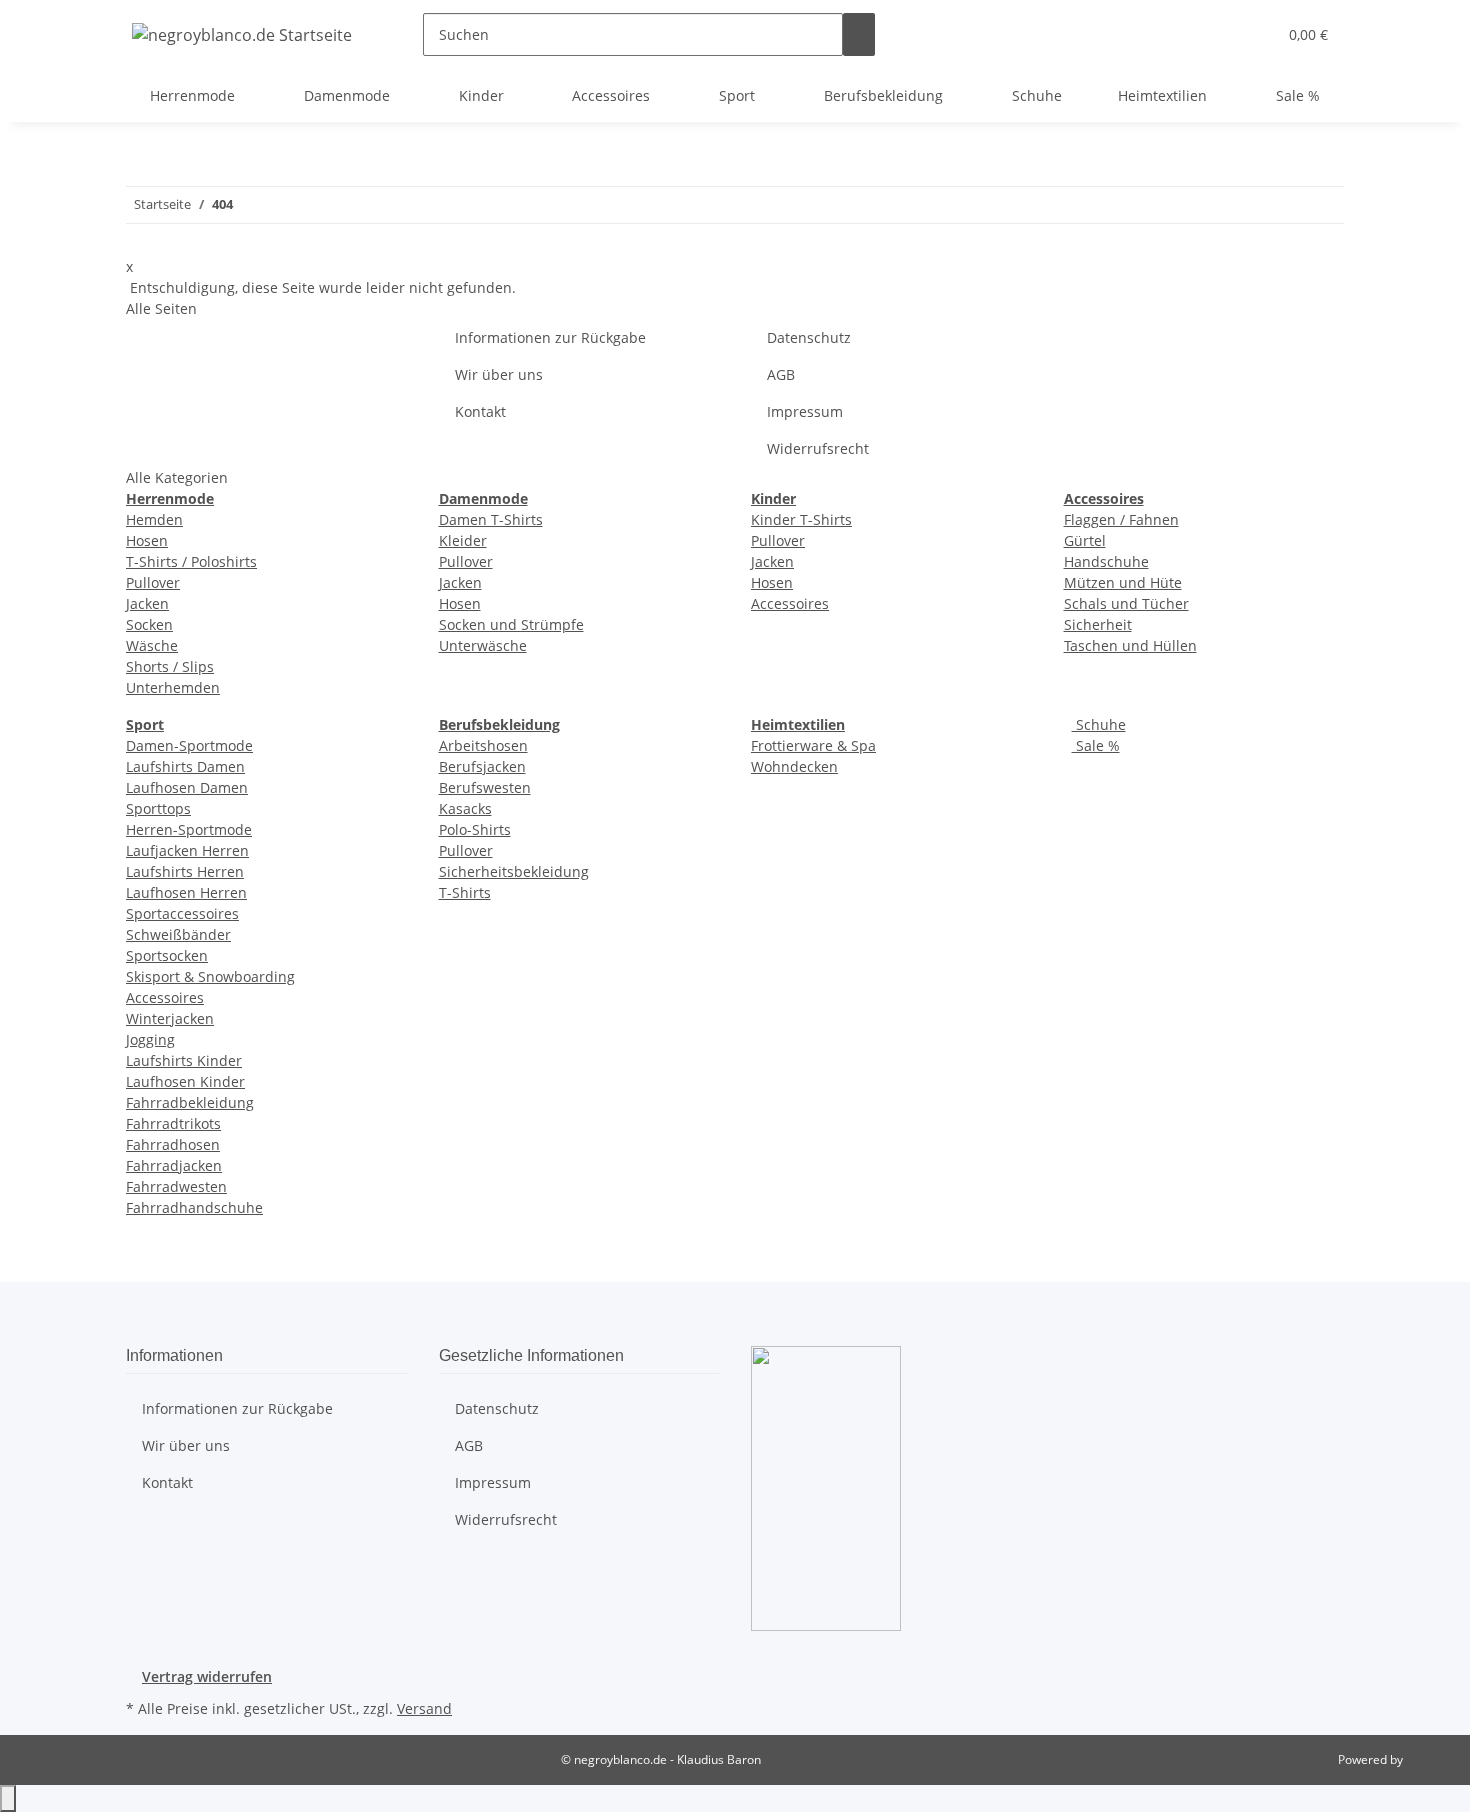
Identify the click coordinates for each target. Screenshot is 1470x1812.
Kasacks (465, 808)
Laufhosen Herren (186, 892)
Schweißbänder (178, 934)
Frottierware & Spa (813, 745)
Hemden (154, 519)
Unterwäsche (483, 645)
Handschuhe (1106, 561)
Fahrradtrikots (173, 1123)
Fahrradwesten (176, 1186)
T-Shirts (465, 892)
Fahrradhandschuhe (194, 1207)
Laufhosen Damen (187, 787)
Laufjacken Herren (187, 850)
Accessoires (790, 603)
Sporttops (158, 808)
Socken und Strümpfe (511, 624)
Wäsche (152, 645)
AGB (781, 374)
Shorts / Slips (170, 666)
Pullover (153, 582)
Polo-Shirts (475, 829)
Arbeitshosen (483, 745)
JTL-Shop (1430, 1759)
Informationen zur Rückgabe (550, 337)
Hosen (147, 540)
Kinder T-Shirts (801, 519)
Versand (424, 1708)
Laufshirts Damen (185, 766)
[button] (1221, 34)
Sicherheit (1098, 624)
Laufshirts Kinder (184, 1060)
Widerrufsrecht (818, 448)
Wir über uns (499, 374)
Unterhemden (173, 687)
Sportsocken (167, 955)
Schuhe (1099, 724)
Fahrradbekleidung (190, 1102)
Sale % (1096, 745)
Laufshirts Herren (185, 871)
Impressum (805, 411)
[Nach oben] (8, 1798)
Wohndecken (794, 766)
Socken (149, 624)
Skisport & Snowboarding (210, 976)
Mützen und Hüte (1123, 582)
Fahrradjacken (174, 1165)
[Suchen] (859, 34)
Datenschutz (809, 337)
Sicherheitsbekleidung (514, 871)
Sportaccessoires (182, 913)
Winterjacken (170, 1018)
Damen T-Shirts (491, 519)
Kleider (463, 540)
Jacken (147, 603)
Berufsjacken (482, 766)
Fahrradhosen (173, 1144)
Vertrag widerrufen (207, 1676)
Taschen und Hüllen (1130, 645)
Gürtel (1085, 540)
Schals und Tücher (1126, 603)
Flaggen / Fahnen (1121, 519)
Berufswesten (485, 787)
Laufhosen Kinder (185, 1081)
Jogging (150, 1039)
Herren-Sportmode (189, 829)
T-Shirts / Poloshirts (191, 561)
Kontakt (480, 411)
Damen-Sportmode (189, 745)
